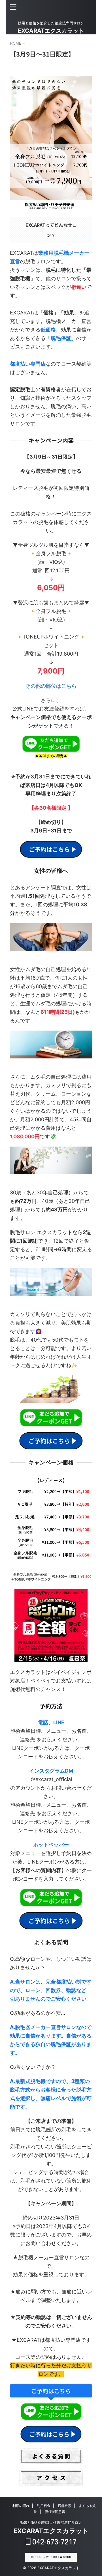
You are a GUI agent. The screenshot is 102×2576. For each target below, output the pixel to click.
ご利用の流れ (19, 2506)
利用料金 (44, 2506)
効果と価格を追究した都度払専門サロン (51, 2522)
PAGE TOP (93, 2493)
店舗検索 (65, 2506)
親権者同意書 (55, 2512)
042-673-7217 (54, 2542)
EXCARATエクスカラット (51, 31)
